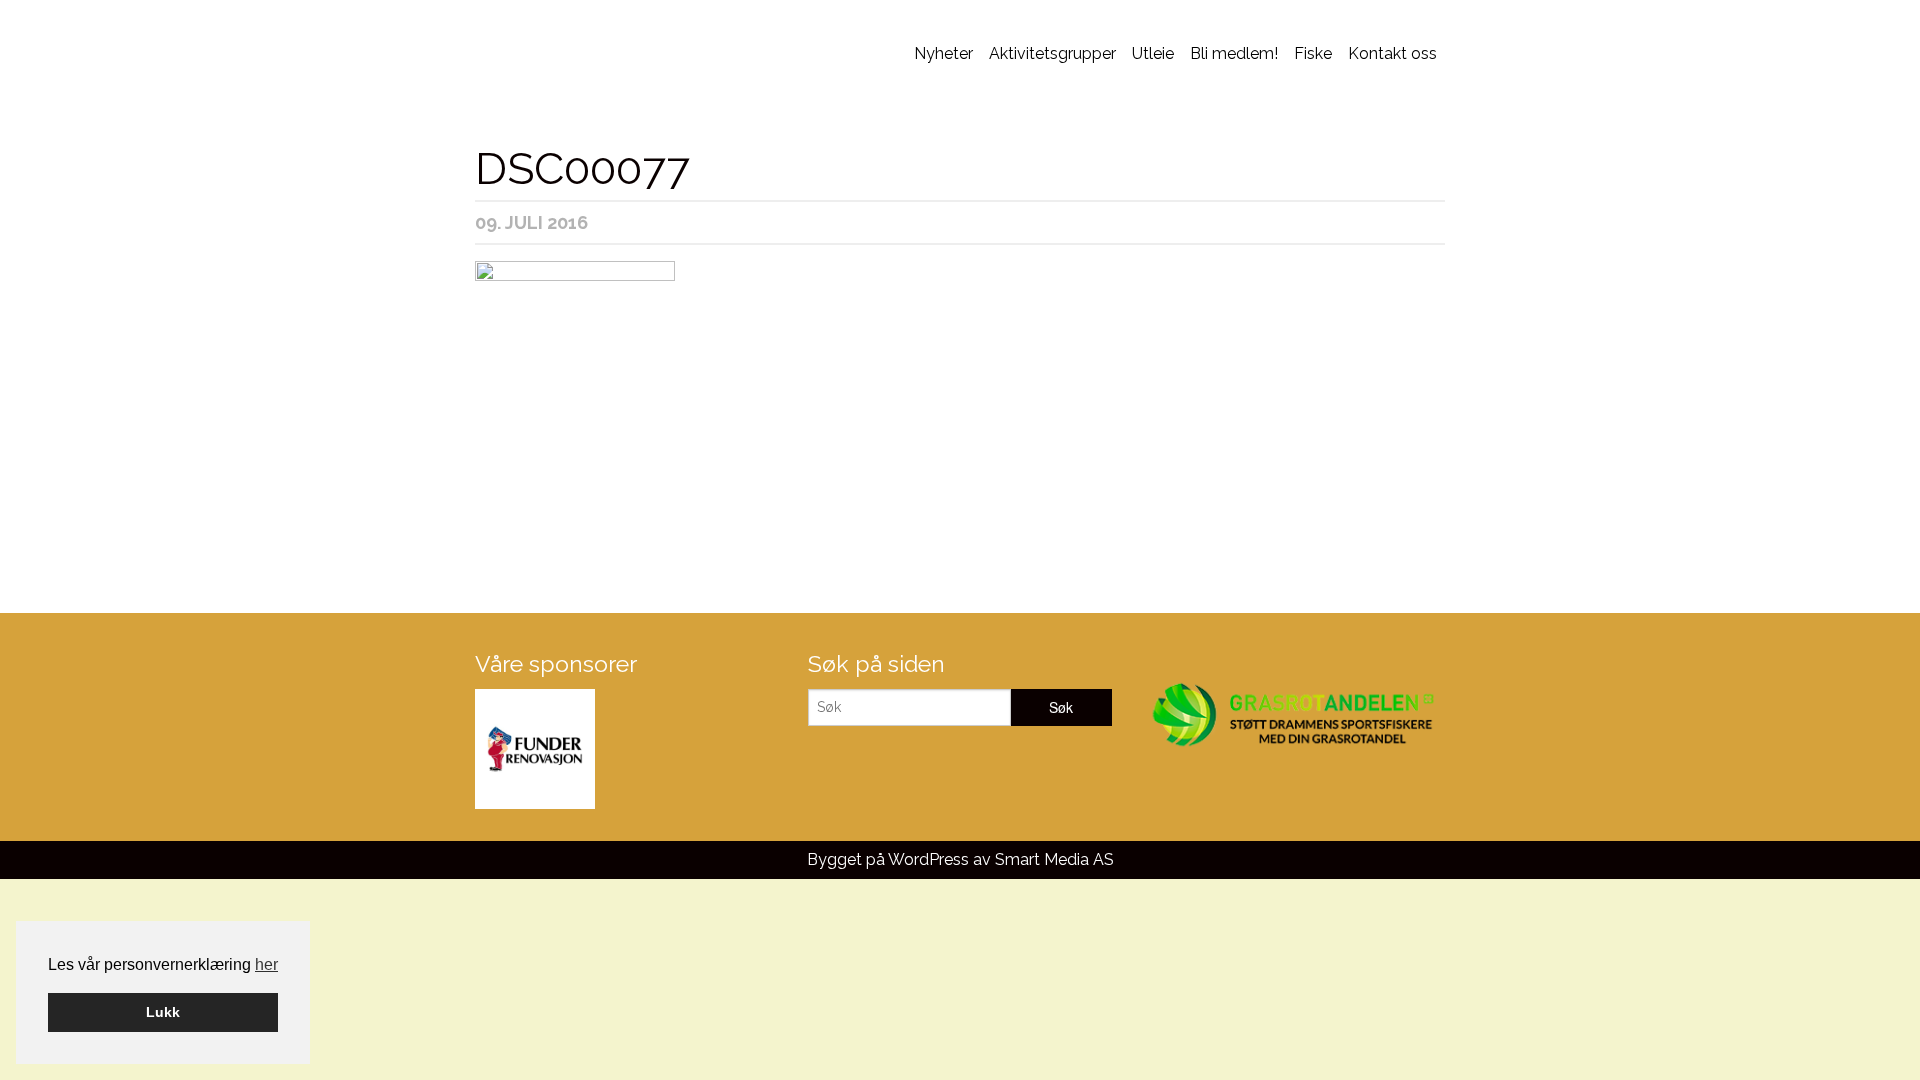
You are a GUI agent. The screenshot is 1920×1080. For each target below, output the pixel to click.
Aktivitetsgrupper (1052, 53)
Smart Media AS (1054, 859)
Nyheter (943, 53)
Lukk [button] (163, 1012)
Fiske (1313, 53)
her (266, 964)
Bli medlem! (1234, 53)
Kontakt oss (1392, 53)
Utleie (1153, 53)
